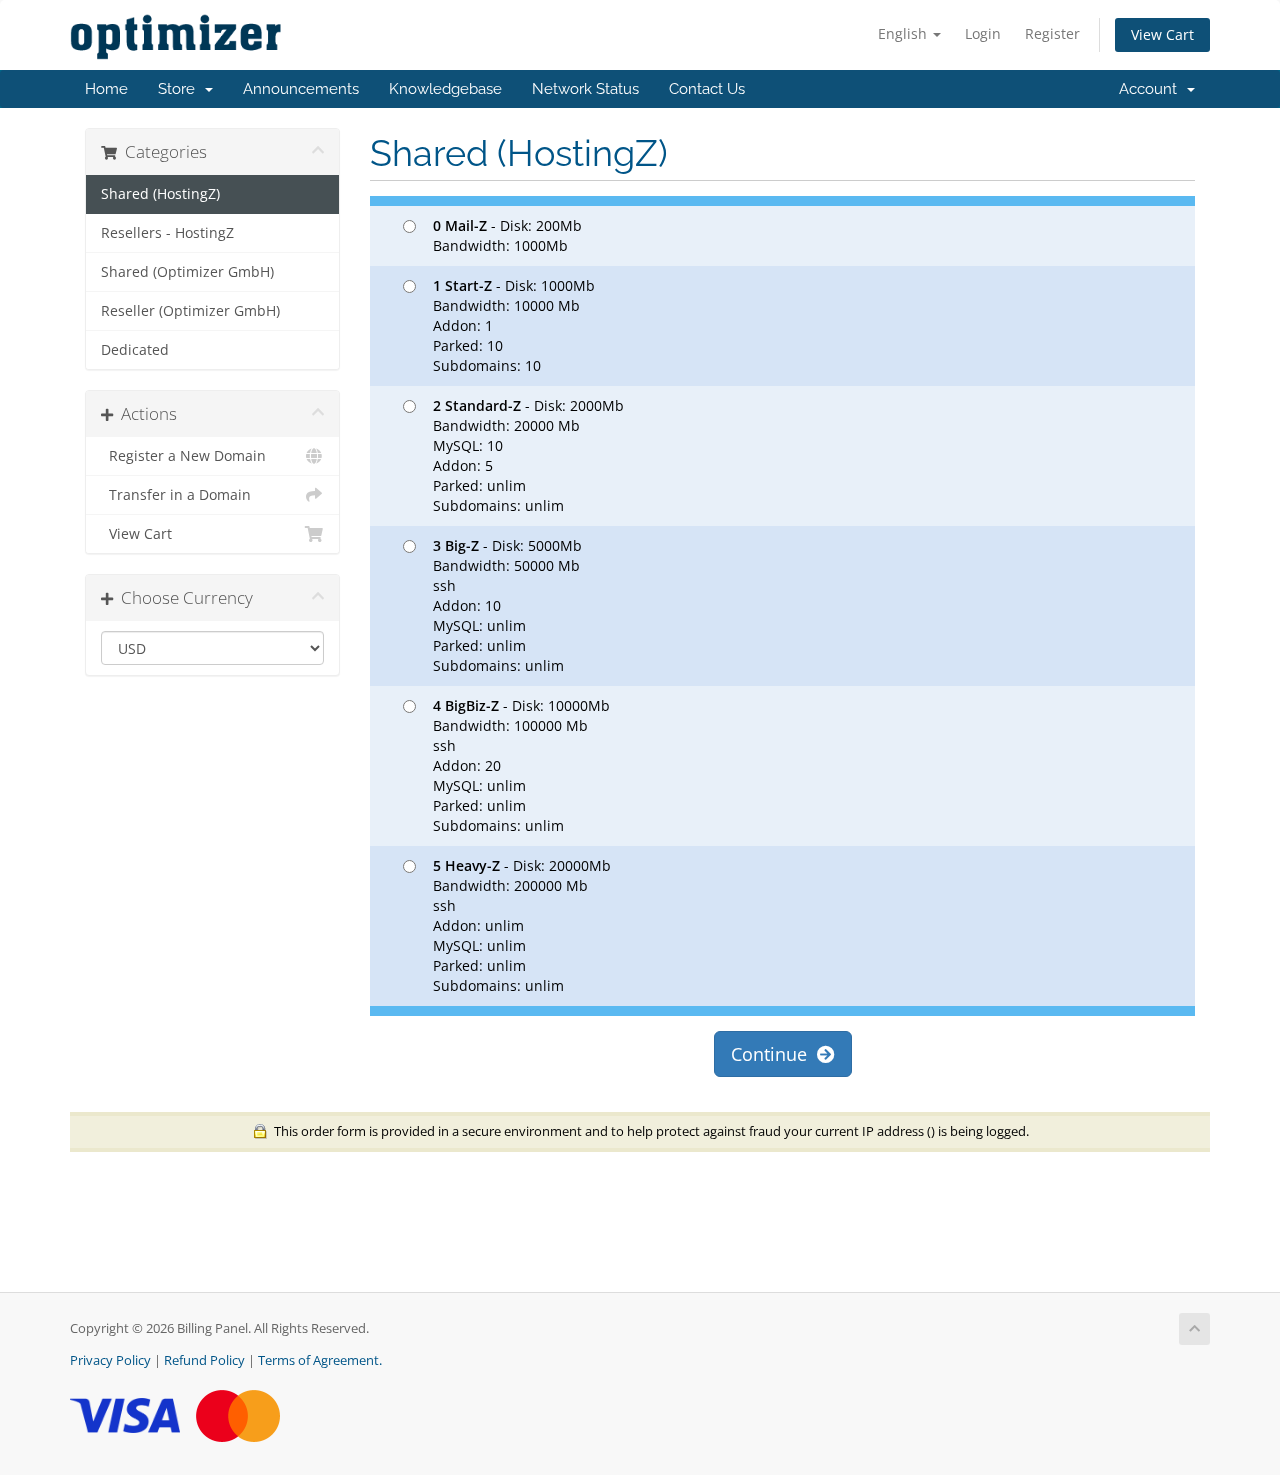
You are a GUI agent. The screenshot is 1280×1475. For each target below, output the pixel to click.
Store (180, 89)
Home (106, 89)
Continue (774, 1054)
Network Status (585, 89)
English (904, 33)
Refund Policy (204, 1360)
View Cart (1162, 34)
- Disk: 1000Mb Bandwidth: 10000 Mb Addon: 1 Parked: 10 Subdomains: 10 (514, 325)
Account (1152, 89)
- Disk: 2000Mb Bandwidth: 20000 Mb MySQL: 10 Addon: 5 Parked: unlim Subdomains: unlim (528, 455)
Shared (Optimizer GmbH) (187, 272)
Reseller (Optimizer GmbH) (190, 311)
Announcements (301, 89)
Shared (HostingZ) (160, 194)
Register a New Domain (183, 456)
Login (983, 33)
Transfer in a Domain (176, 495)
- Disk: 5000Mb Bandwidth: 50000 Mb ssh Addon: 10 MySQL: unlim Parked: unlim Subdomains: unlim (507, 605)
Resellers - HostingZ (167, 233)
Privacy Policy (110, 1360)
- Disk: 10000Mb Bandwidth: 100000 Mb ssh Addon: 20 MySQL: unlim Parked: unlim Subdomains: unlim (521, 765)
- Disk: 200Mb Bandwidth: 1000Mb (507, 235)
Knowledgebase (445, 89)
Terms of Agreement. (320, 1360)
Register (1052, 33)
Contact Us (707, 89)
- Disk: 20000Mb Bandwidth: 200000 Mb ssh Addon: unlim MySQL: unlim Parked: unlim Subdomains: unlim (522, 925)
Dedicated (135, 350)
